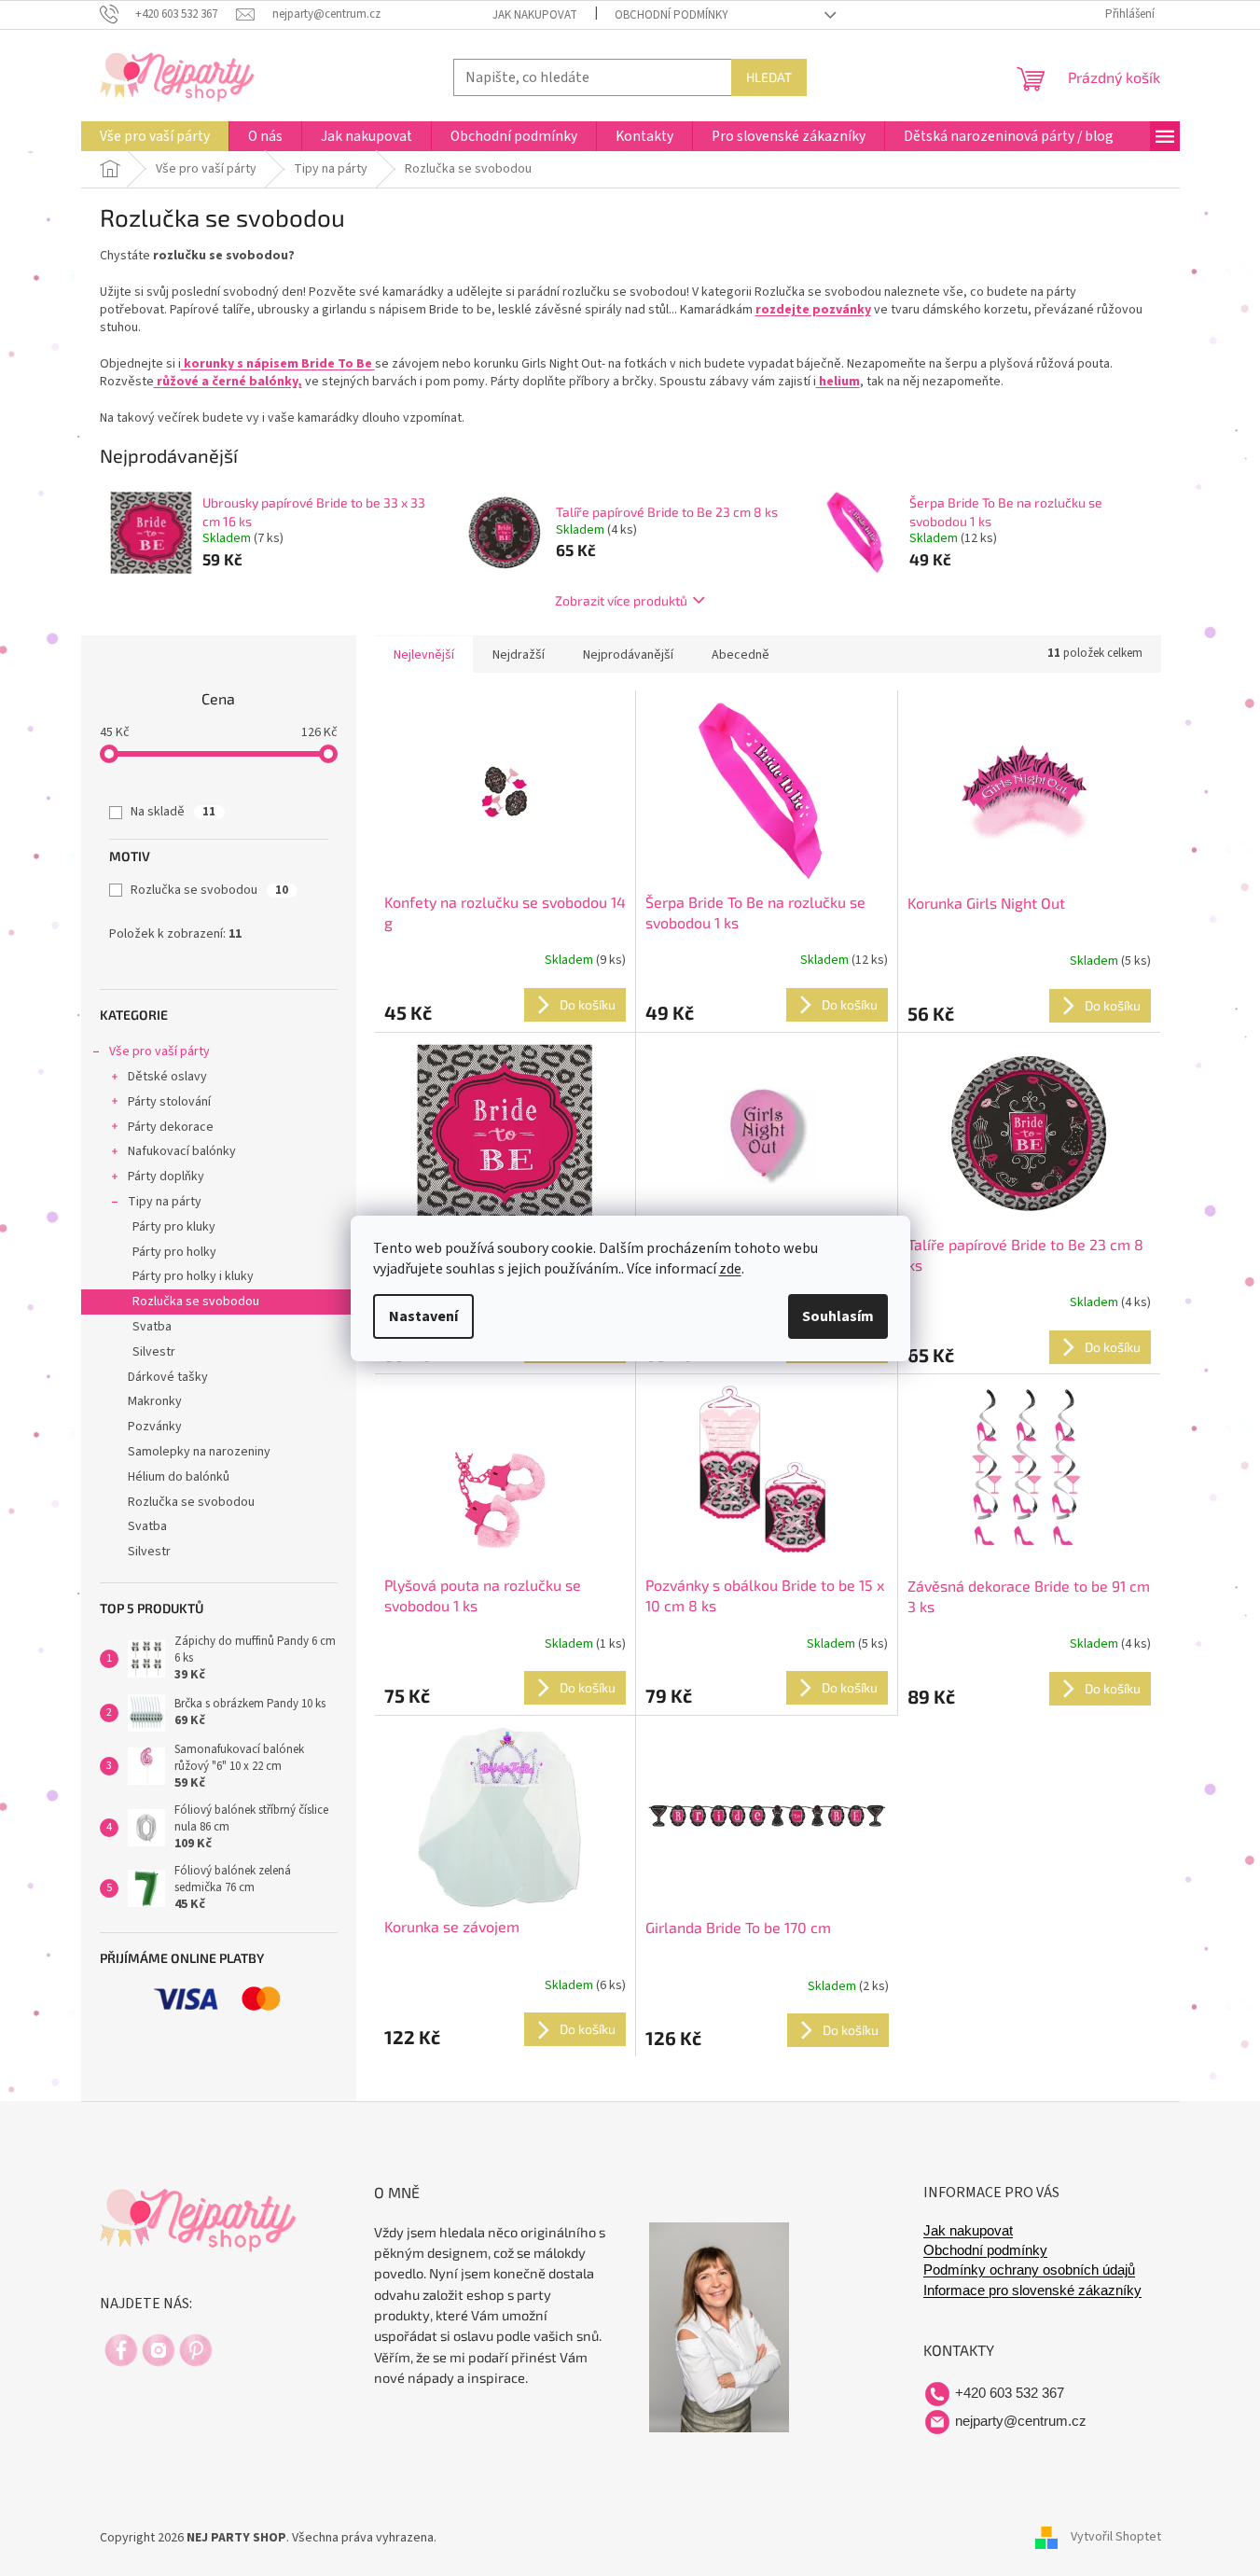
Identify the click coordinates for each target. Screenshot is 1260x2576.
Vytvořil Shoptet (1116, 2538)
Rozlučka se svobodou (209, 890)
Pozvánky (155, 1427)
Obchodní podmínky (672, 15)
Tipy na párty (165, 1202)
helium (838, 382)
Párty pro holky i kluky (193, 1276)
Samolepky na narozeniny (199, 1452)
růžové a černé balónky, (228, 382)
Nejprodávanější (628, 655)
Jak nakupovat (535, 15)
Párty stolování (169, 1102)
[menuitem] (155, 136)
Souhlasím (838, 1316)
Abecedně (741, 655)
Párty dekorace (171, 1127)
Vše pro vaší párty (159, 1051)
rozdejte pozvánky (813, 310)
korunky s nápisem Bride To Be (278, 364)
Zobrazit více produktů (621, 600)
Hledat (769, 77)
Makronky (155, 1401)
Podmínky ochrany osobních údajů (1029, 2270)
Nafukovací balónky (182, 1151)
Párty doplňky (166, 1177)
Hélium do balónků (179, 1477)
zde (730, 1269)
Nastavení (423, 1316)
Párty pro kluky (174, 1227)
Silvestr (154, 1352)
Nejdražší (519, 655)
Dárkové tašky (168, 1377)
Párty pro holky (174, 1252)
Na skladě (173, 812)
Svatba (152, 1327)
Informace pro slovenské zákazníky (1032, 2291)
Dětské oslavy (167, 1077)
